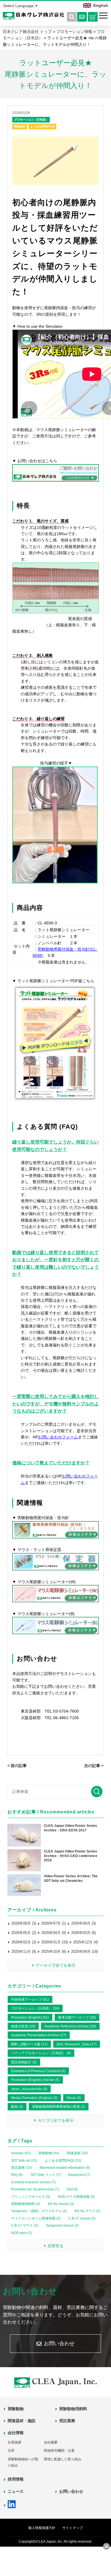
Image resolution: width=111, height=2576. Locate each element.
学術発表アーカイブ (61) (30, 2000)
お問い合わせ (59, 2343)
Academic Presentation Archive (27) (39, 2035)
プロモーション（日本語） (31, 120)
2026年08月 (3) (24, 1923)
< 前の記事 (17, 1766)
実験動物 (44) (49, 2153)
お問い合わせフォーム (58, 1437)
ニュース (16, 2491)
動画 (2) (17, 2107)
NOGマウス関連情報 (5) (76, 2197)
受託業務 (67, 2421)
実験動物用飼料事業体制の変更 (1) (59, 2107)
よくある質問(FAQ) (42, 126)
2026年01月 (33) (55, 1942)
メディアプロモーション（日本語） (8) (41, 2053)
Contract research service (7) (33, 2182)
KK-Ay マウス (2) (88, 2211)
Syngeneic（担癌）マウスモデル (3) (39, 2211)
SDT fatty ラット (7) (46, 2175)
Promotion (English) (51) (30, 2017)
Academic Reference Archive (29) (70, 2026)
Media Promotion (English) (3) (34, 2098)
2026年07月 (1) (54, 1923)
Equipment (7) (79, 2175)
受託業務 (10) (21, 2168)
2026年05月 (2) (24, 1933)
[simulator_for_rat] (55, 1101)
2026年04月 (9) (54, 1933)
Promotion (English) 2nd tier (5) (35, 2080)
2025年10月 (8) (54, 1952)
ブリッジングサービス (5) (31, 2197)
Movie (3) (74, 2098)
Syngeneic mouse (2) (62, 2226)
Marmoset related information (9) (65, 2168)
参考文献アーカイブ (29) (77, 2017)
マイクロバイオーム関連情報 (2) (36, 2218)
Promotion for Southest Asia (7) (35, 2189)
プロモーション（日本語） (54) (35, 2008)
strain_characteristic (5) (29, 2089)
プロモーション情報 (74, 32)
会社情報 (16, 2433)
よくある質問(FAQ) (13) (63, 2161)
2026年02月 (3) (24, 1942)
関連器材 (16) (77, 2153)
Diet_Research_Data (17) (77, 2044)
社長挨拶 (15, 2442)
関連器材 (20, 126)
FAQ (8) (17, 2175)
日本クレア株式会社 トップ (27, 32)
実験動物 (16, 2409)
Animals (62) (21, 2153)
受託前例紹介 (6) (24, 2062)
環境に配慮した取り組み (63, 2459)
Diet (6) (72, 2189)
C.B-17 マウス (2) (25, 2226)
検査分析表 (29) (23, 2026)
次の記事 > (94, 1766)
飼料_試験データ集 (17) (29, 2044)
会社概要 (51, 2442)
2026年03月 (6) (84, 1933)
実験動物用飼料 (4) (26, 2204)
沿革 (11, 2451)
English (101, 5)
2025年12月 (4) (86, 1942)
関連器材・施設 (22, 2421)
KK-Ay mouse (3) (61, 2204)
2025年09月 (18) (85, 1952)
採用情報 (16, 2479)
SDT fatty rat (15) (24, 2161)
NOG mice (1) (22, 2233)
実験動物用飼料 (73, 2409)
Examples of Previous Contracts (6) (38, 2071)
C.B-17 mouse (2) (82, 2218)
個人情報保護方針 (42, 2528)
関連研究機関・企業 (59, 2451)
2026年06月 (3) (84, 1923)
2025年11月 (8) (24, 1952)
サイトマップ (73, 2528)
